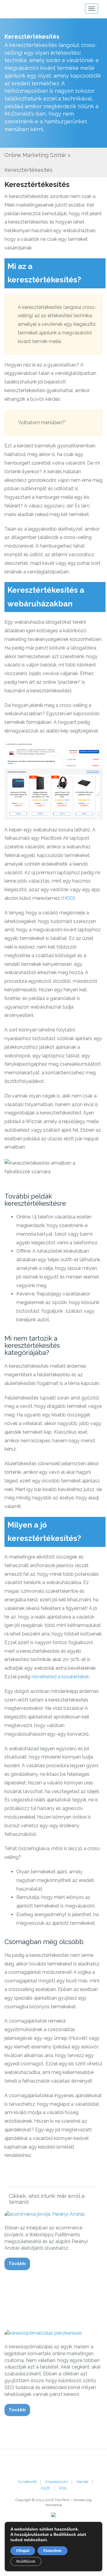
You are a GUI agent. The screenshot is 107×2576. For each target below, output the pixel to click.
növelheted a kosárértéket (60, 1677)
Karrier (83, 2482)
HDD (68, 898)
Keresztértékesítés (37, 184)
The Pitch (28, 9)
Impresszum (57, 2482)
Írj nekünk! (28, 2482)
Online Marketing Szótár (35, 155)
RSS (63, 2488)
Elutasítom (52, 2551)
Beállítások (26, 2561)
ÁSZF (45, 2488)
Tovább (17, 2264)
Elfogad (23, 2551)
